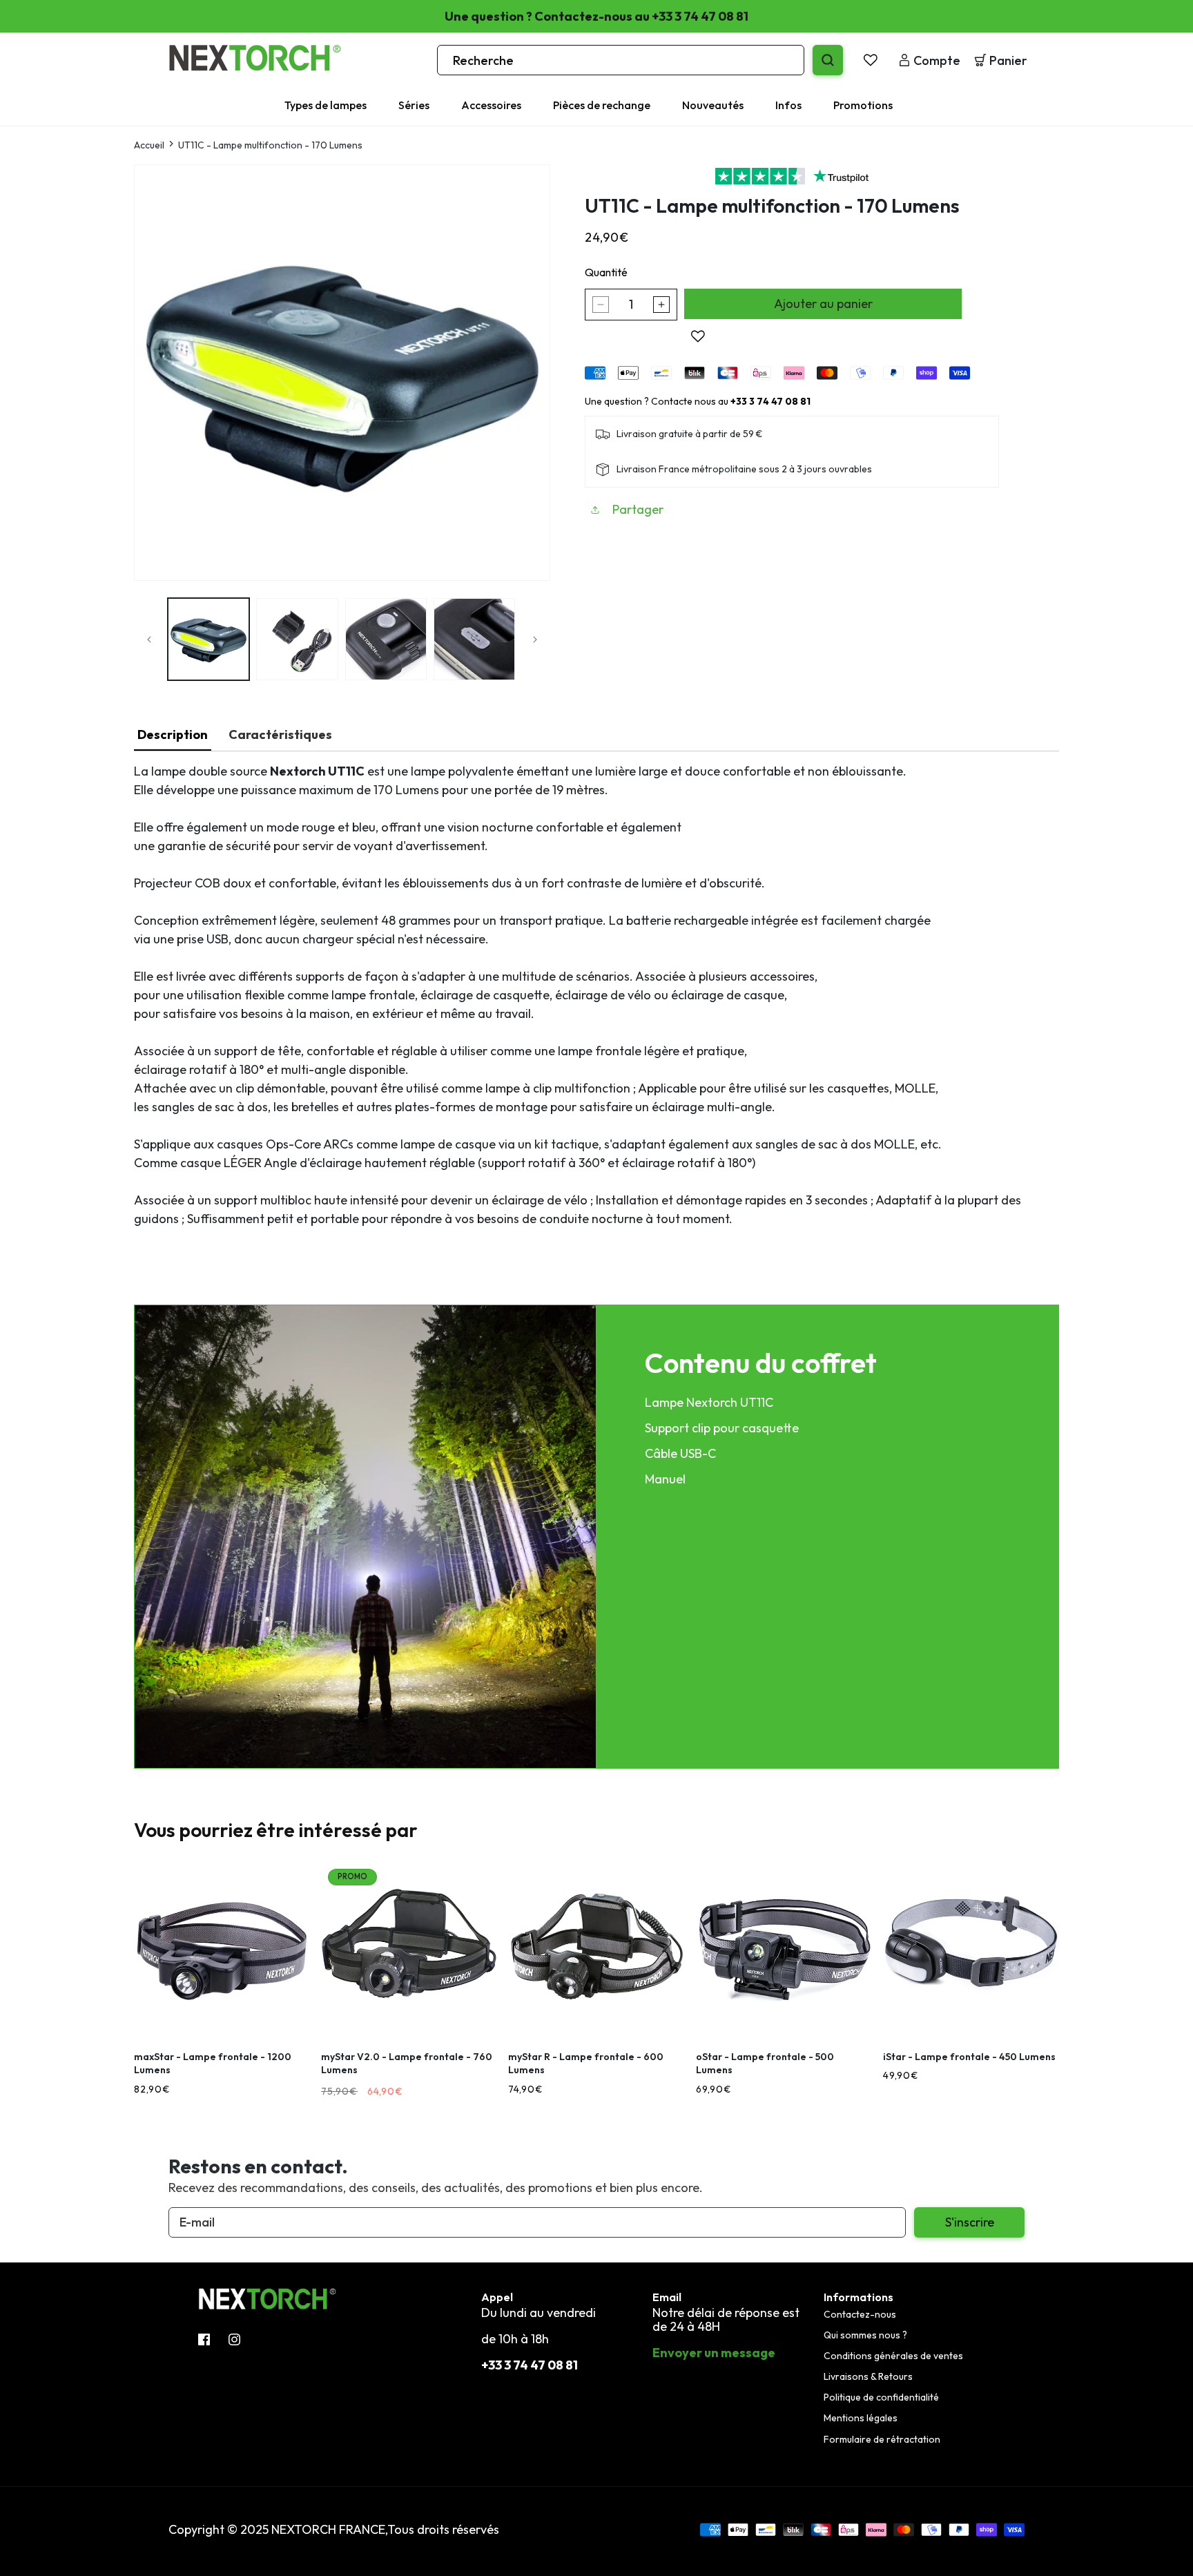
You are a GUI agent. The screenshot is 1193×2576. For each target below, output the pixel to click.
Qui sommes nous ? (865, 2335)
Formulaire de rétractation (882, 2439)
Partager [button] (638, 510)
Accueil (149, 145)
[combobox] (621, 60)
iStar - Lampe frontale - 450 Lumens (969, 2057)
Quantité (606, 272)
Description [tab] (173, 734)
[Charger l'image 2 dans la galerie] (297, 639)
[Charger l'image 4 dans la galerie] (474, 639)
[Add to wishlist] (698, 336)
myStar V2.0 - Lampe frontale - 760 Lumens (407, 2064)
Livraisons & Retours (868, 2376)
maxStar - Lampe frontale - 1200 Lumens (213, 2064)
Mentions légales (861, 2419)
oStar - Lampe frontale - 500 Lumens (765, 2064)
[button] (333, 105)
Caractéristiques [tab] (280, 734)
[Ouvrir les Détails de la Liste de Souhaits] (871, 60)
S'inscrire (970, 2222)
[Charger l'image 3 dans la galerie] (386, 639)
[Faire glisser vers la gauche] (149, 640)
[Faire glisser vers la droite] (535, 640)
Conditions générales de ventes (893, 2356)
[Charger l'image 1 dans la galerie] (208, 639)
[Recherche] (828, 60)
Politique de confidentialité (881, 2397)
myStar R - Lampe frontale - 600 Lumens (586, 2064)
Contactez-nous (860, 2314)
